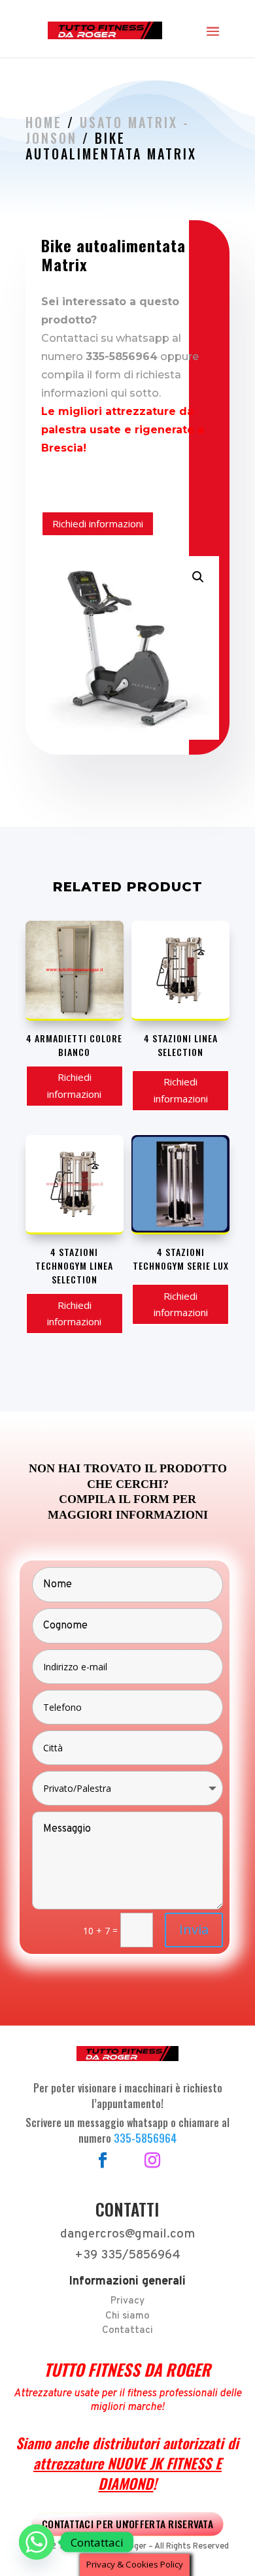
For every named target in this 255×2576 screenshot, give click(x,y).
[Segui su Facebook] (103, 2160)
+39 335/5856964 (127, 2255)
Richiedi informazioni (98, 523)
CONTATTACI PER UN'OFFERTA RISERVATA (127, 2524)
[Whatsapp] (37, 2542)
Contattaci (127, 2331)
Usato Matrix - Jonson (108, 130)
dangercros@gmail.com (127, 2234)
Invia (194, 1929)
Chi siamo (127, 2316)
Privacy (127, 2301)
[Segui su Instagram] (152, 2160)
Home (44, 122)
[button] (198, 577)
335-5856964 (145, 2138)
